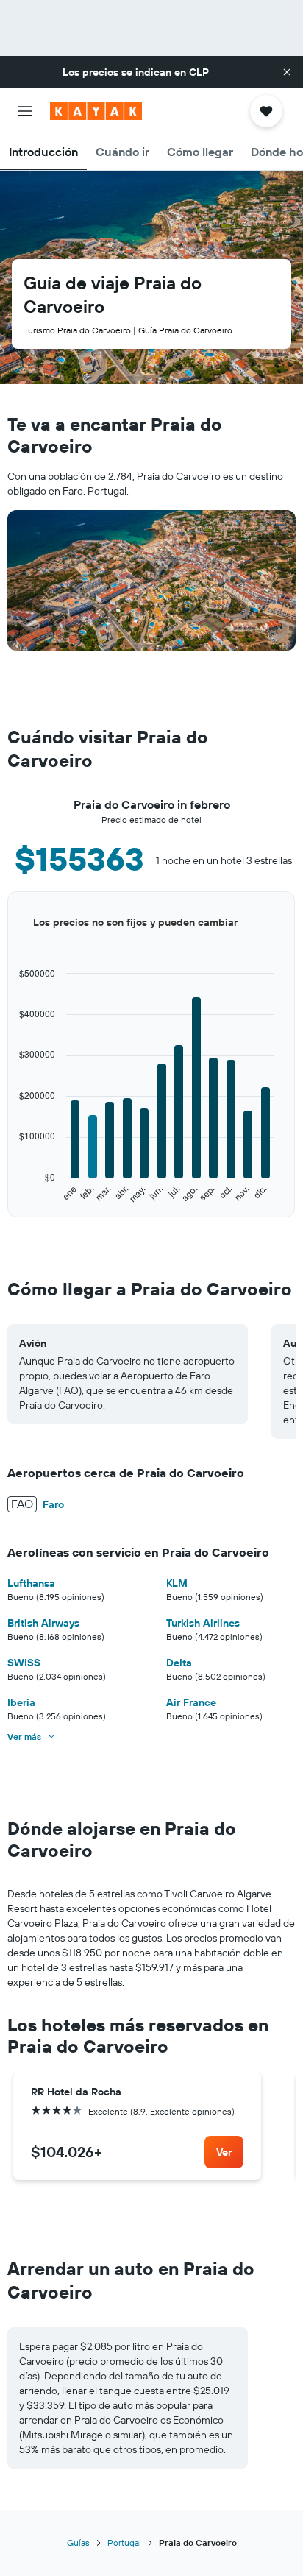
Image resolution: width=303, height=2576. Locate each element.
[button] (287, 72)
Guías (78, 2543)
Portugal (124, 2543)
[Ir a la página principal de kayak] (96, 111)
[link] (224, 2152)
